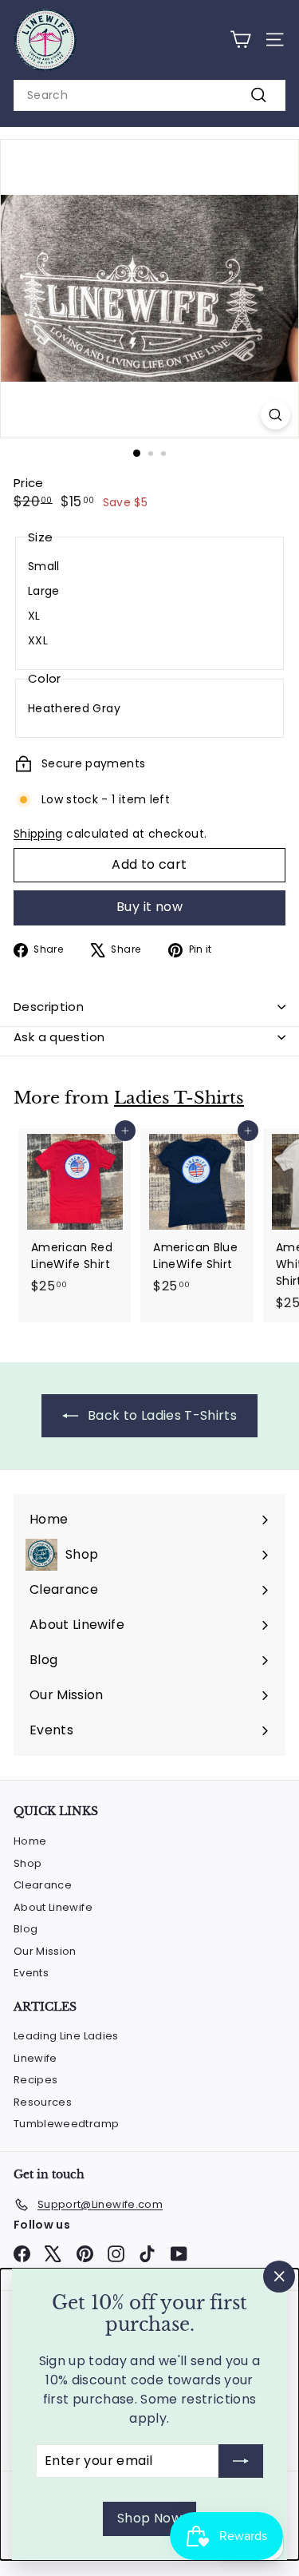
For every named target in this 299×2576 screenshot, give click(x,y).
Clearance (43, 1885)
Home (30, 1841)
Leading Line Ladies (66, 2036)
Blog (26, 1929)
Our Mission (45, 1951)
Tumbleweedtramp (66, 2124)
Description (49, 1007)
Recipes (35, 2080)
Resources (43, 2102)
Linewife (35, 2058)
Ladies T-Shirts (179, 1098)
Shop (28, 1863)
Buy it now (149, 907)
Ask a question (59, 1037)
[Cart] (240, 40)
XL (34, 616)
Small (44, 566)
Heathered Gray (74, 708)
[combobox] (149, 95)
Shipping (38, 834)
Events (31, 1973)
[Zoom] (275, 415)
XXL (38, 640)
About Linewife (53, 1907)
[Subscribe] (241, 2461)
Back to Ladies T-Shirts (161, 1415)
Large (44, 591)
